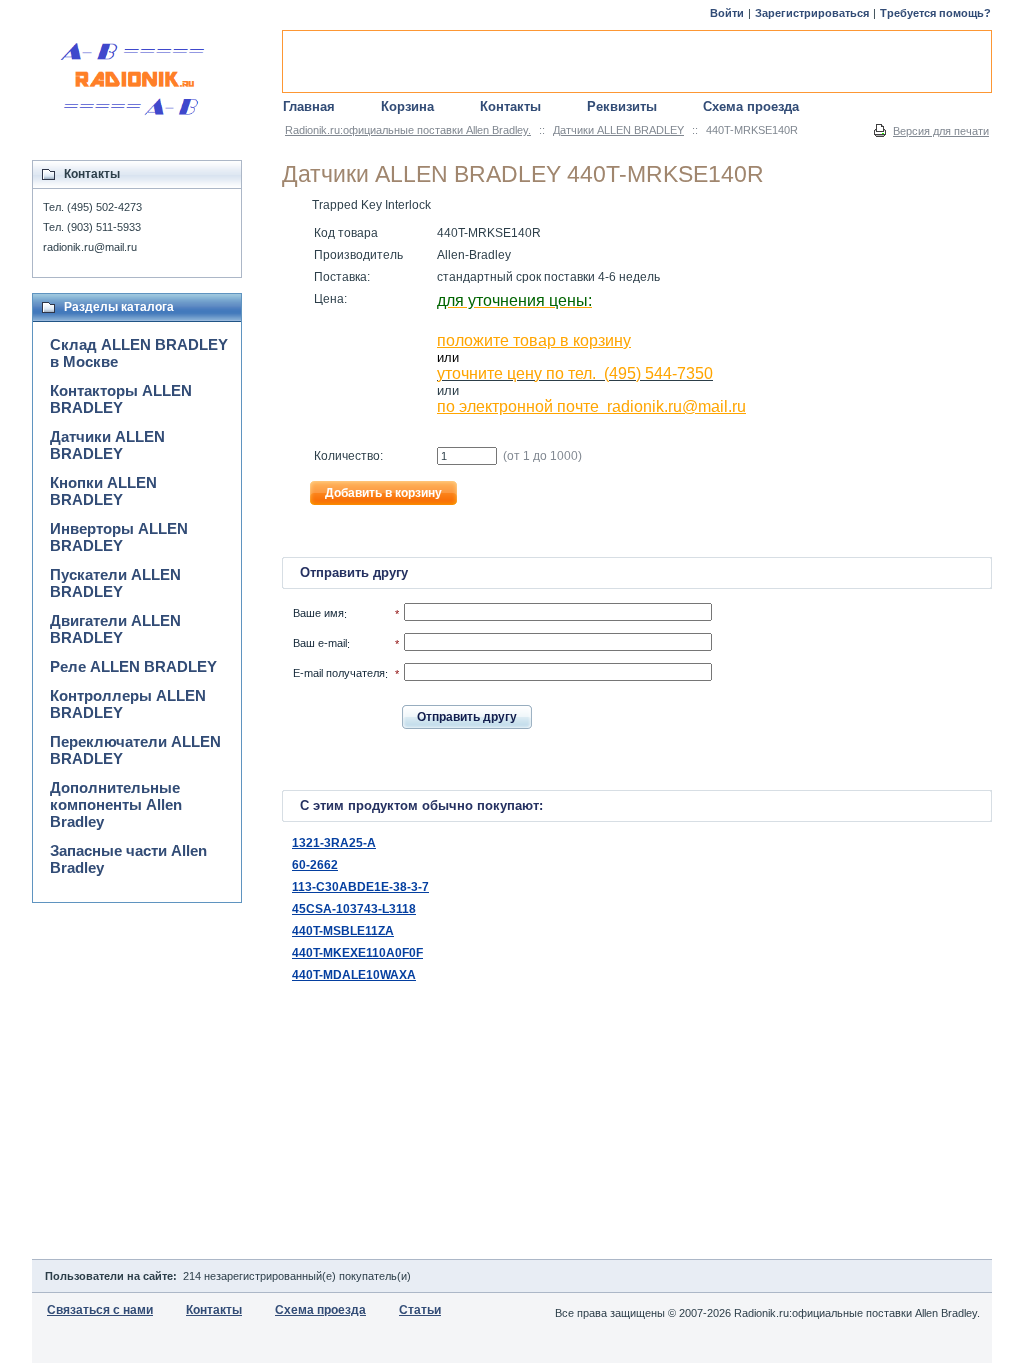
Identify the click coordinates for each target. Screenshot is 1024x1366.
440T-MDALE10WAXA (354, 975)
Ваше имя (318, 613)
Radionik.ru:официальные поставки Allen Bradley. (408, 130)
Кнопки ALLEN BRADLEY (103, 491)
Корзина (407, 106)
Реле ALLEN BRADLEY (133, 666)
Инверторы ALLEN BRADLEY (119, 537)
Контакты (510, 106)
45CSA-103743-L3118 (354, 909)
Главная (309, 106)
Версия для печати (941, 131)
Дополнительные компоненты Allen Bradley (116, 804)
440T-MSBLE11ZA (343, 931)
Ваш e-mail (320, 643)
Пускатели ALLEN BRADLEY (115, 583)
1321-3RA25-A (334, 843)
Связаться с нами (100, 1310)
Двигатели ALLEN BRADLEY (115, 629)
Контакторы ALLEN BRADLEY (121, 399)
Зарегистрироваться (812, 13)
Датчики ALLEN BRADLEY (618, 130)
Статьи (420, 1310)
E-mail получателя (339, 673)
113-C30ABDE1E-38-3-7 (360, 887)
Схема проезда (751, 106)
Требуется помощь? (935, 13)
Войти (727, 13)
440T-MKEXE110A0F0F (357, 953)
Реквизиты (622, 106)
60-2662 (315, 865)
